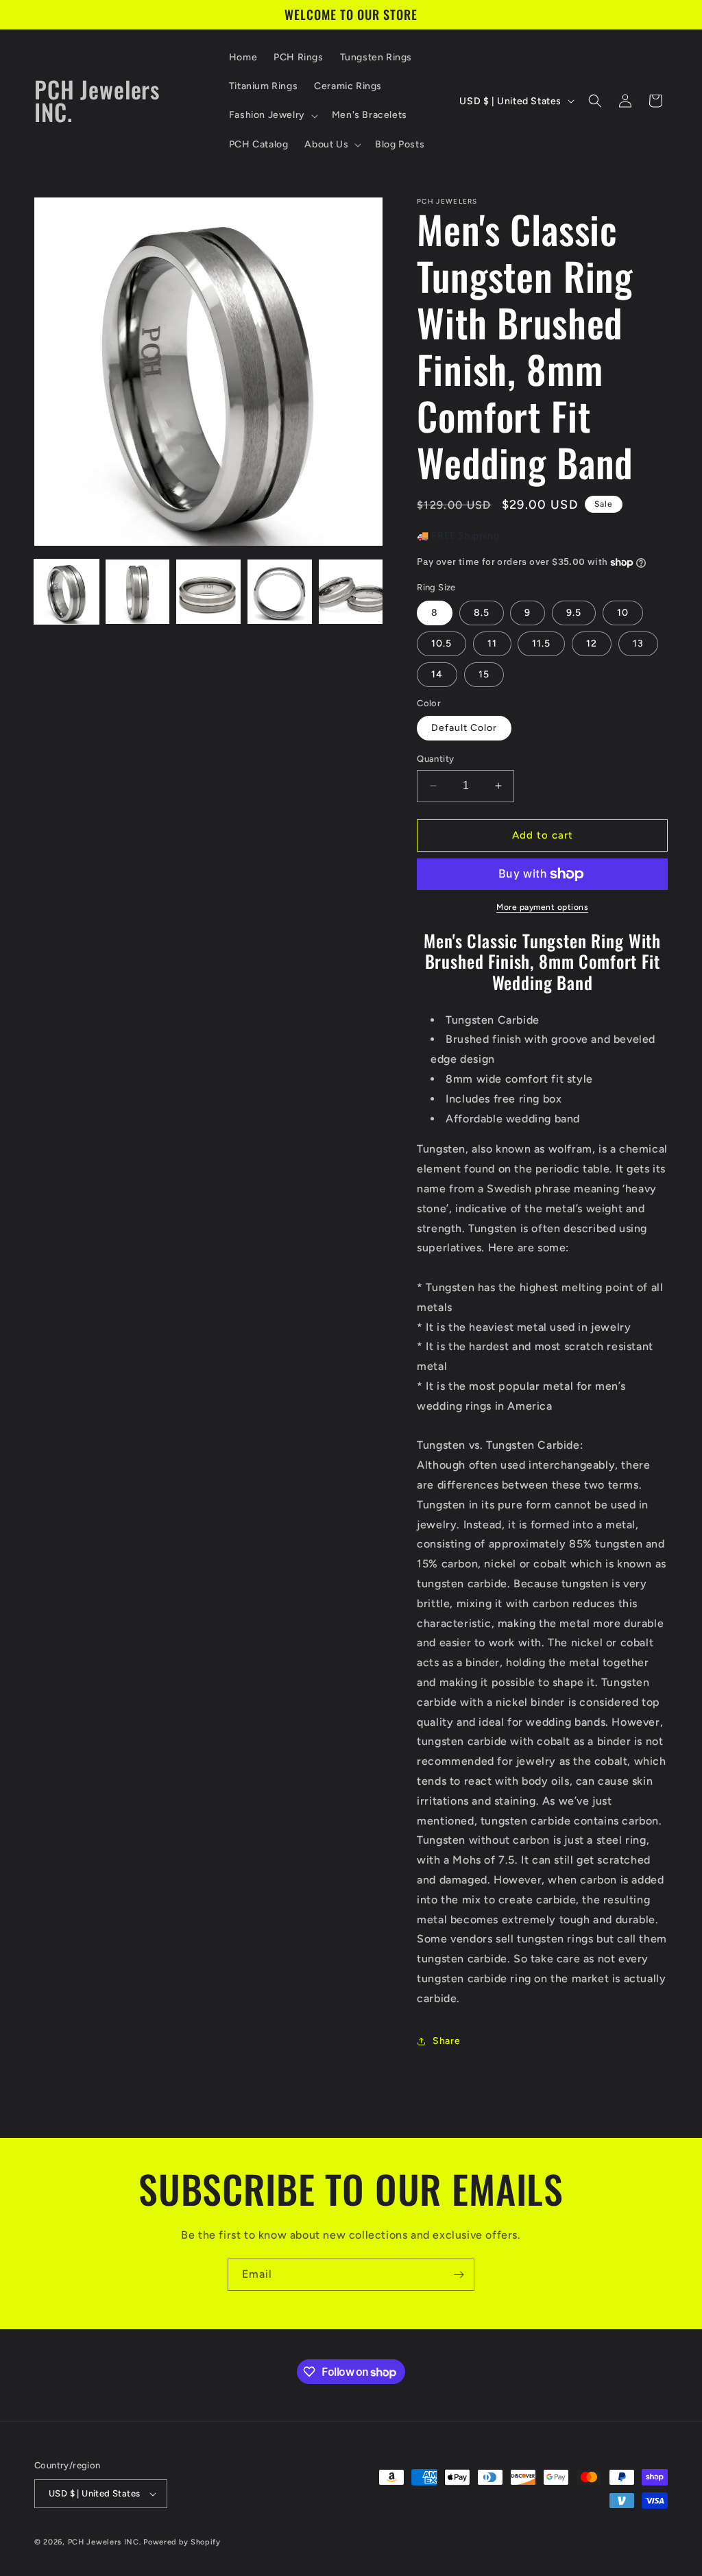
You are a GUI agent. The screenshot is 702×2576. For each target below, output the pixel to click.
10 (623, 613)
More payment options (542, 907)
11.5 (541, 643)
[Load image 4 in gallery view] (280, 592)
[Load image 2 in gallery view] (138, 592)
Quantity (435, 759)
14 (437, 674)
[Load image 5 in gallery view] (351, 592)
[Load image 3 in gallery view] (208, 592)
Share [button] (446, 2041)
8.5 (482, 613)
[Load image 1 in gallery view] (66, 592)
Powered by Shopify (182, 2542)
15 (484, 674)
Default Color (464, 728)
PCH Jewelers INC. (105, 2542)
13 (638, 643)
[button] (272, 115)
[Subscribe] (459, 2275)
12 (592, 643)
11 (492, 643)
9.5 (574, 613)
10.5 (441, 643)
